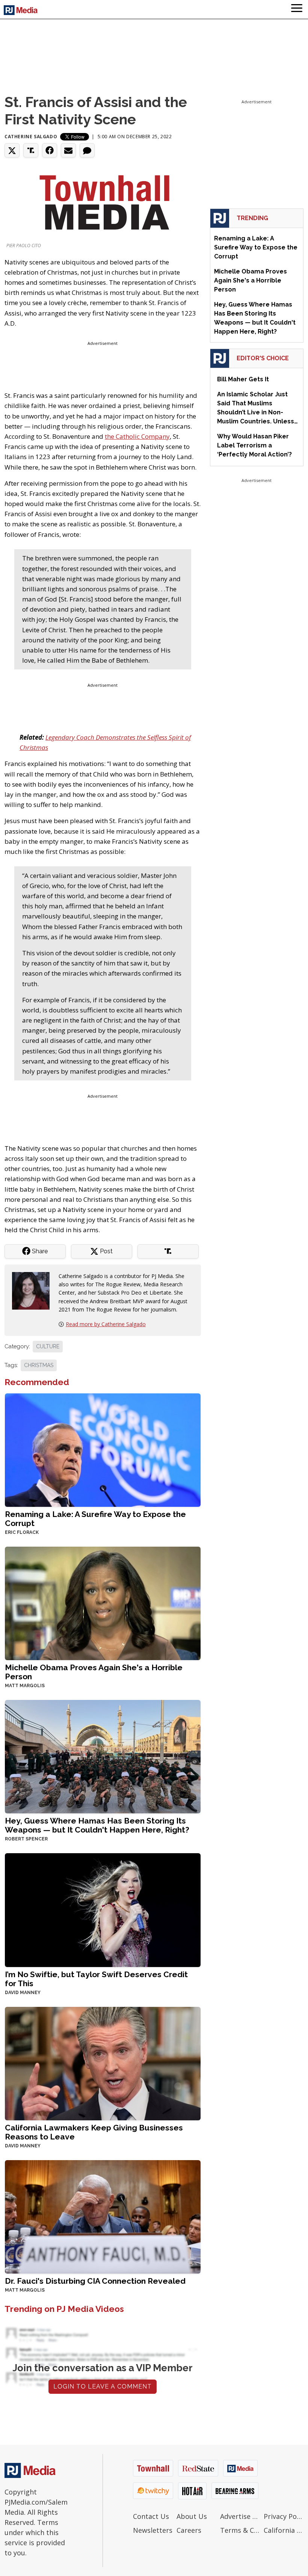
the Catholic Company (137, 436)
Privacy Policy (284, 2516)
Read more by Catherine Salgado (106, 1324)
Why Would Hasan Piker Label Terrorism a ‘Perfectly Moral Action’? (254, 445)
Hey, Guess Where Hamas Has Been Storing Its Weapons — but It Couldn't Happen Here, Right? (97, 1825)
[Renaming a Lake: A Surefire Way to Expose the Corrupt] (103, 1450)
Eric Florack (22, 1532)
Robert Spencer (26, 1839)
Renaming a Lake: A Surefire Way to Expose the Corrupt (95, 1519)
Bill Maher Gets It (243, 379)
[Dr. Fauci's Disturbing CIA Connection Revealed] (103, 2216)
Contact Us (151, 2516)
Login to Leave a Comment (103, 2386)
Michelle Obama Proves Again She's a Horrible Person (94, 1672)
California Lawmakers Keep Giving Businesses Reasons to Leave (94, 2132)
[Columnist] (34, 1290)
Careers (189, 2530)
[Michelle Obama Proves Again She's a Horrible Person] (103, 1603)
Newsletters (153, 2530)
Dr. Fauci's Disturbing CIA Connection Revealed (95, 2281)
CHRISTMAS (39, 1365)
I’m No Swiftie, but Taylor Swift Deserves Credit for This (96, 1979)
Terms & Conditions (240, 2530)
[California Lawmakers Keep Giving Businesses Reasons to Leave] (103, 2063)
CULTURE (48, 1346)
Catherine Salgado (31, 137)
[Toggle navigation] (297, 9)
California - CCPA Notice (284, 2530)
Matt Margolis (25, 1686)
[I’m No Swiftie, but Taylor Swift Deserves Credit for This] (103, 1909)
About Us (192, 2516)
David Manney (23, 1993)
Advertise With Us (240, 2516)
